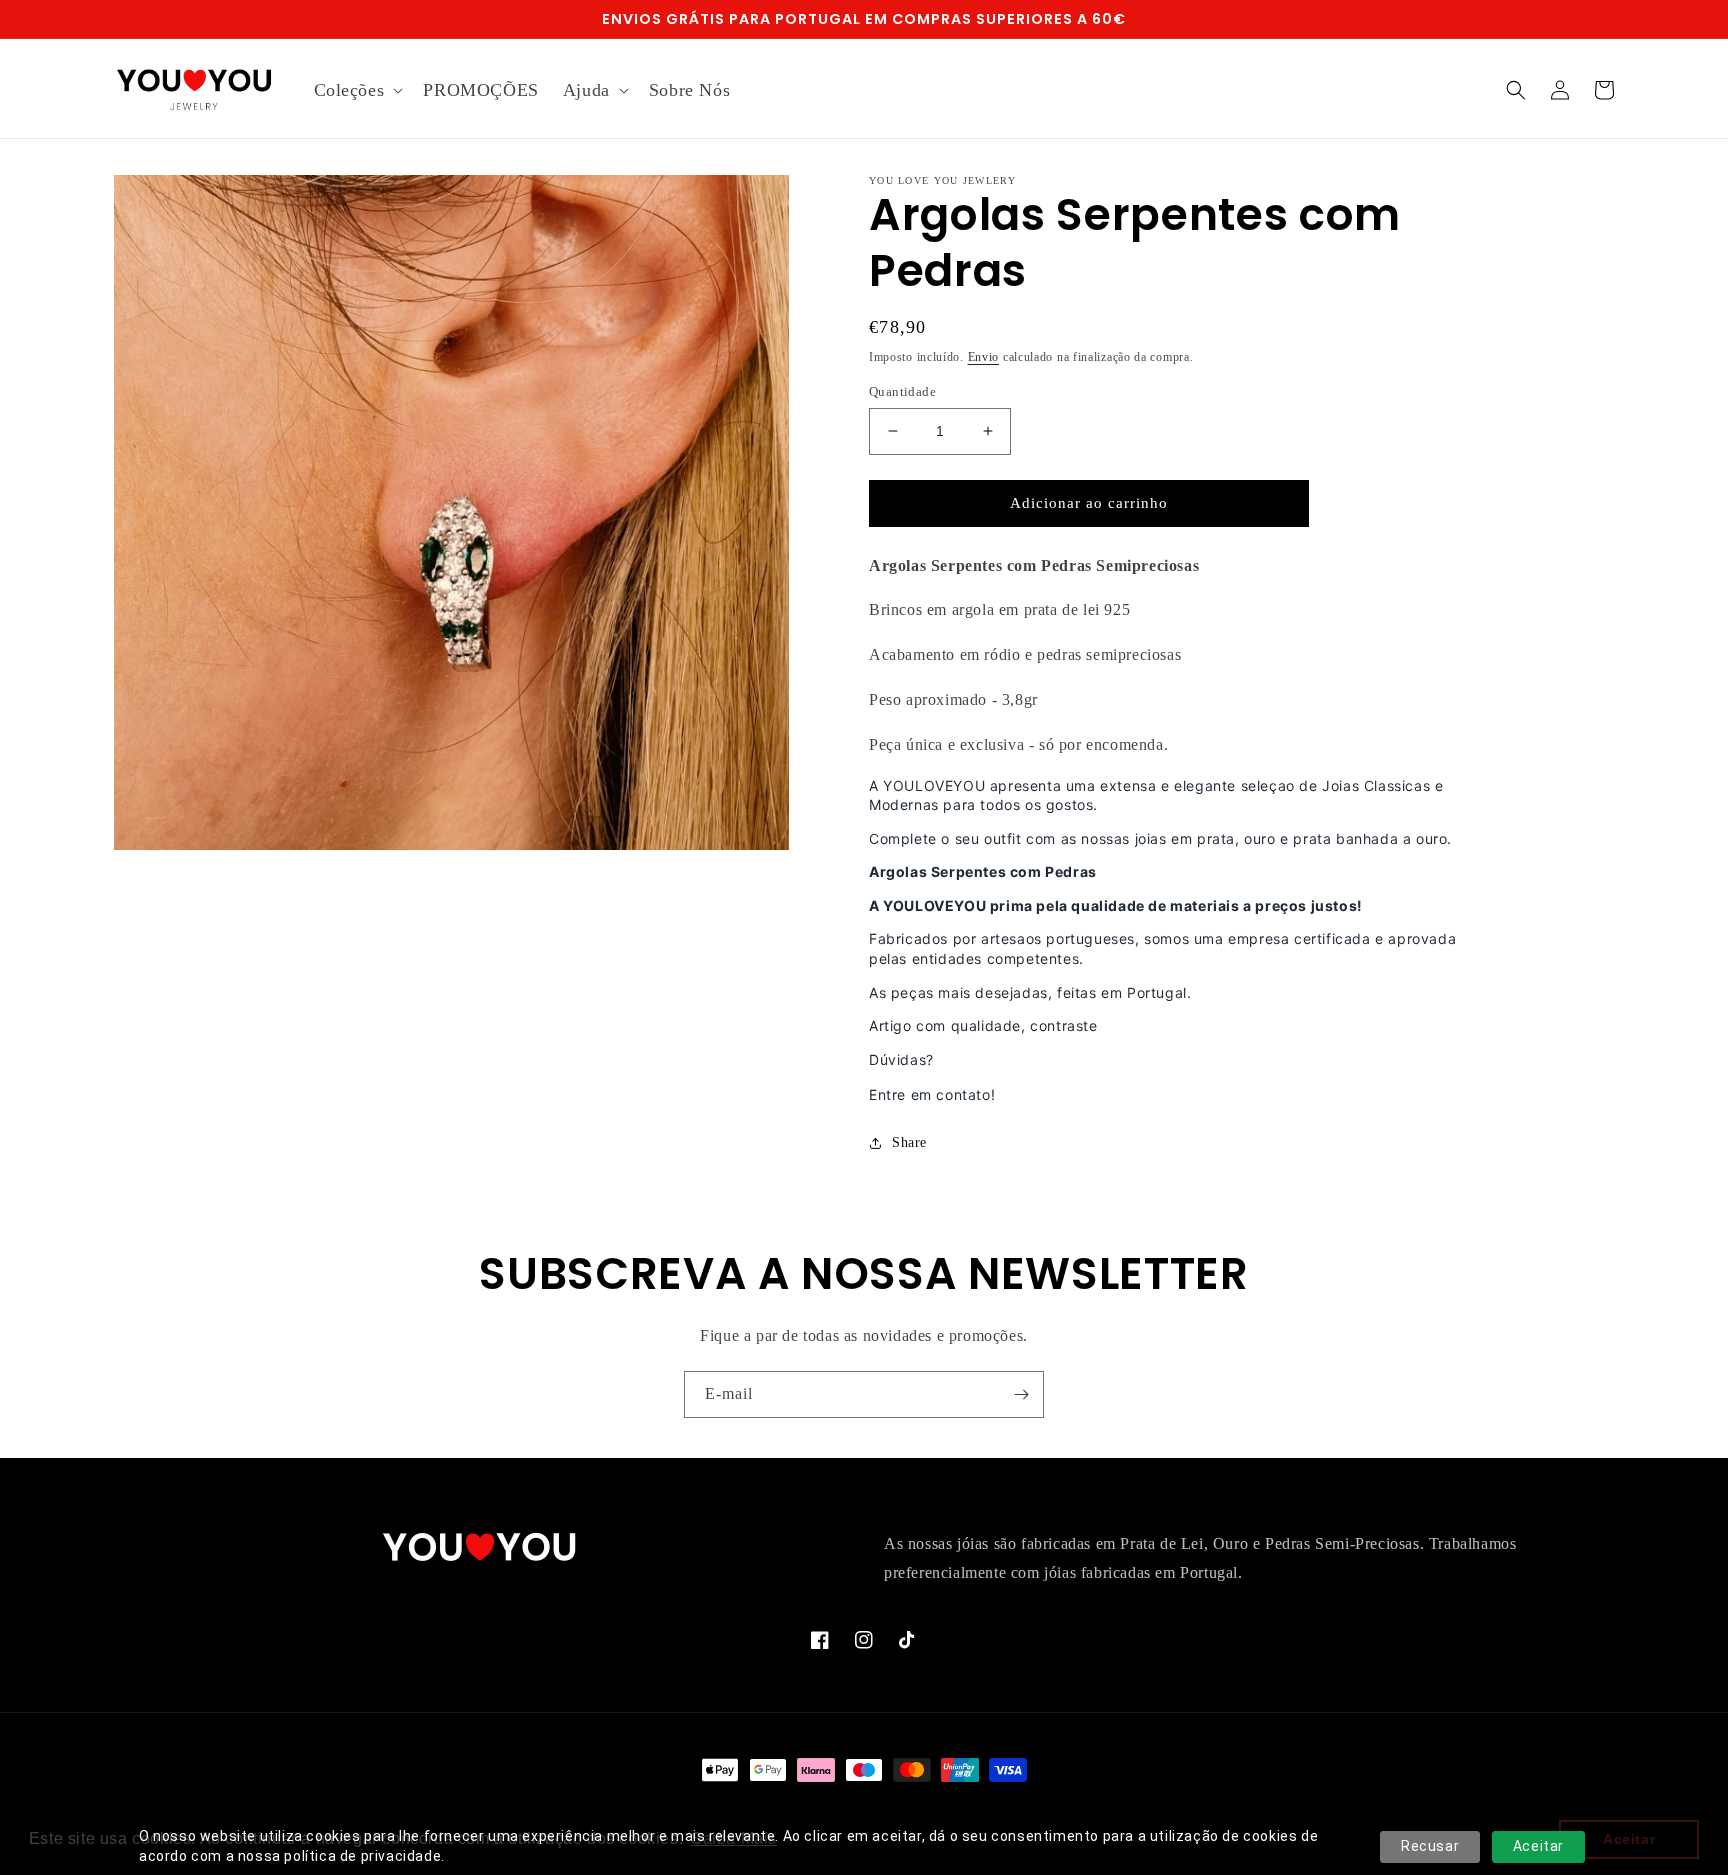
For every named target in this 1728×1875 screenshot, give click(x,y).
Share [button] (909, 1142)
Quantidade (902, 391)
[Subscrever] (1021, 1394)
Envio (984, 357)
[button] (357, 90)
